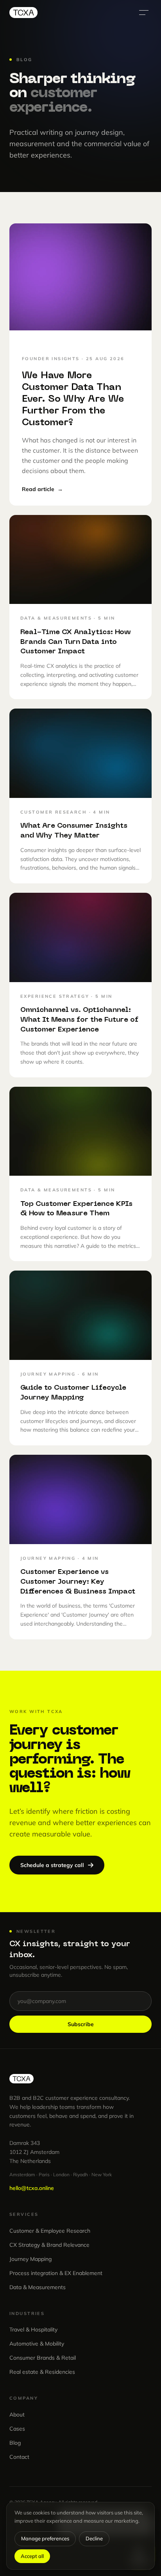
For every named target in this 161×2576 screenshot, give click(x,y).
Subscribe (81, 2024)
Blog (15, 2443)
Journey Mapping (30, 2259)
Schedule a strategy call (52, 1865)
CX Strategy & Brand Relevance (49, 2245)
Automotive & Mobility (37, 2344)
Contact (19, 2457)
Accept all (32, 2556)
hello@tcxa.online (32, 2188)
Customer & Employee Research (50, 2231)
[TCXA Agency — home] (23, 13)
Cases (17, 2429)
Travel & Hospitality (33, 2329)
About (17, 2415)
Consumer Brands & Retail (43, 2358)
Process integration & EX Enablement (56, 2273)
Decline (94, 2538)
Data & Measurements (38, 2287)
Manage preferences (45, 2538)
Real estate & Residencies (42, 2372)
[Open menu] (144, 13)
